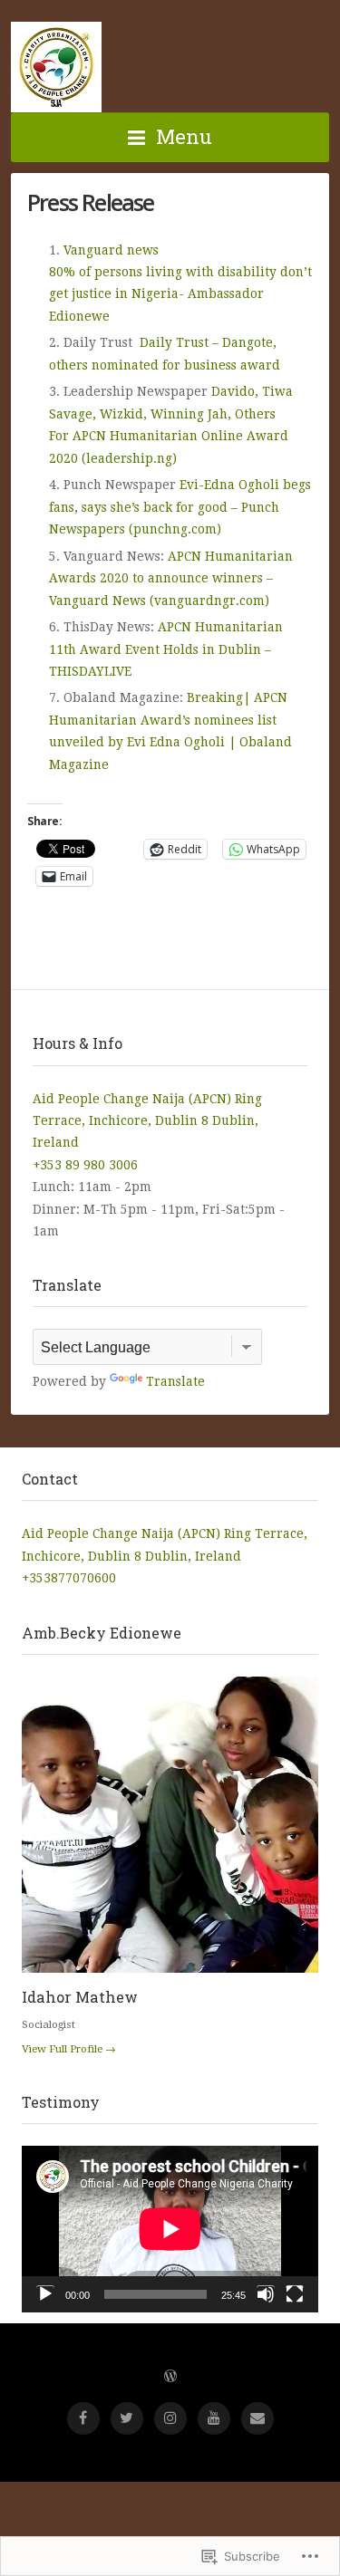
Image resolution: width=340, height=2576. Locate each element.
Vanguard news (117, 250)
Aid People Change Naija (56, 67)
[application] (170, 2229)
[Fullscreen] (295, 2294)
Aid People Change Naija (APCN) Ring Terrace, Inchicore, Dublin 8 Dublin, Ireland (147, 1121)
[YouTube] (214, 2418)
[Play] (45, 2294)
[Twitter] (127, 2418)
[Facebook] (83, 2418)
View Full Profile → (69, 2049)
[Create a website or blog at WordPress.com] (170, 2377)
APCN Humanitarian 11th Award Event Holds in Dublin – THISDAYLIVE (166, 649)
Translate (175, 1381)
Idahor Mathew (80, 1997)
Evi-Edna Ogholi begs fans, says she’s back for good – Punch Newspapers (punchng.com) (180, 507)
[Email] (257, 2418)
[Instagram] (170, 2418)
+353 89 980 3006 (85, 1165)
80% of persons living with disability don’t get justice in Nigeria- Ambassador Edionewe (180, 294)
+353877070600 (69, 1578)
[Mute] (266, 2294)
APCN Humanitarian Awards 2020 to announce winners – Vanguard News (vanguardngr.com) (171, 578)
